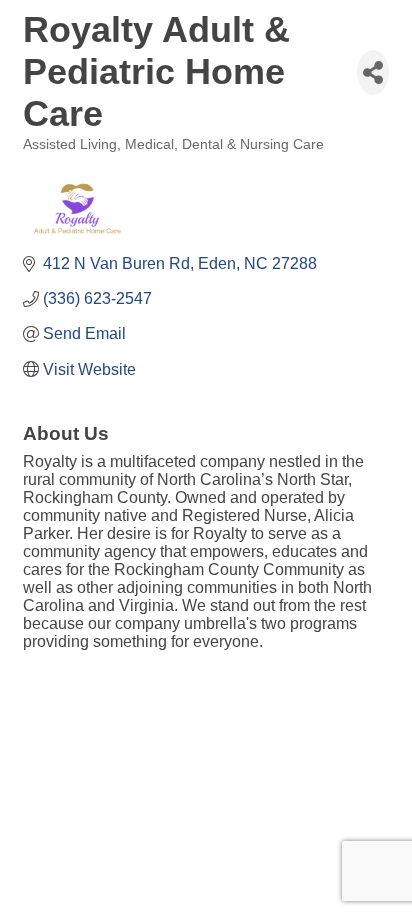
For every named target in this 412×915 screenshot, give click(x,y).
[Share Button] (373, 72)
